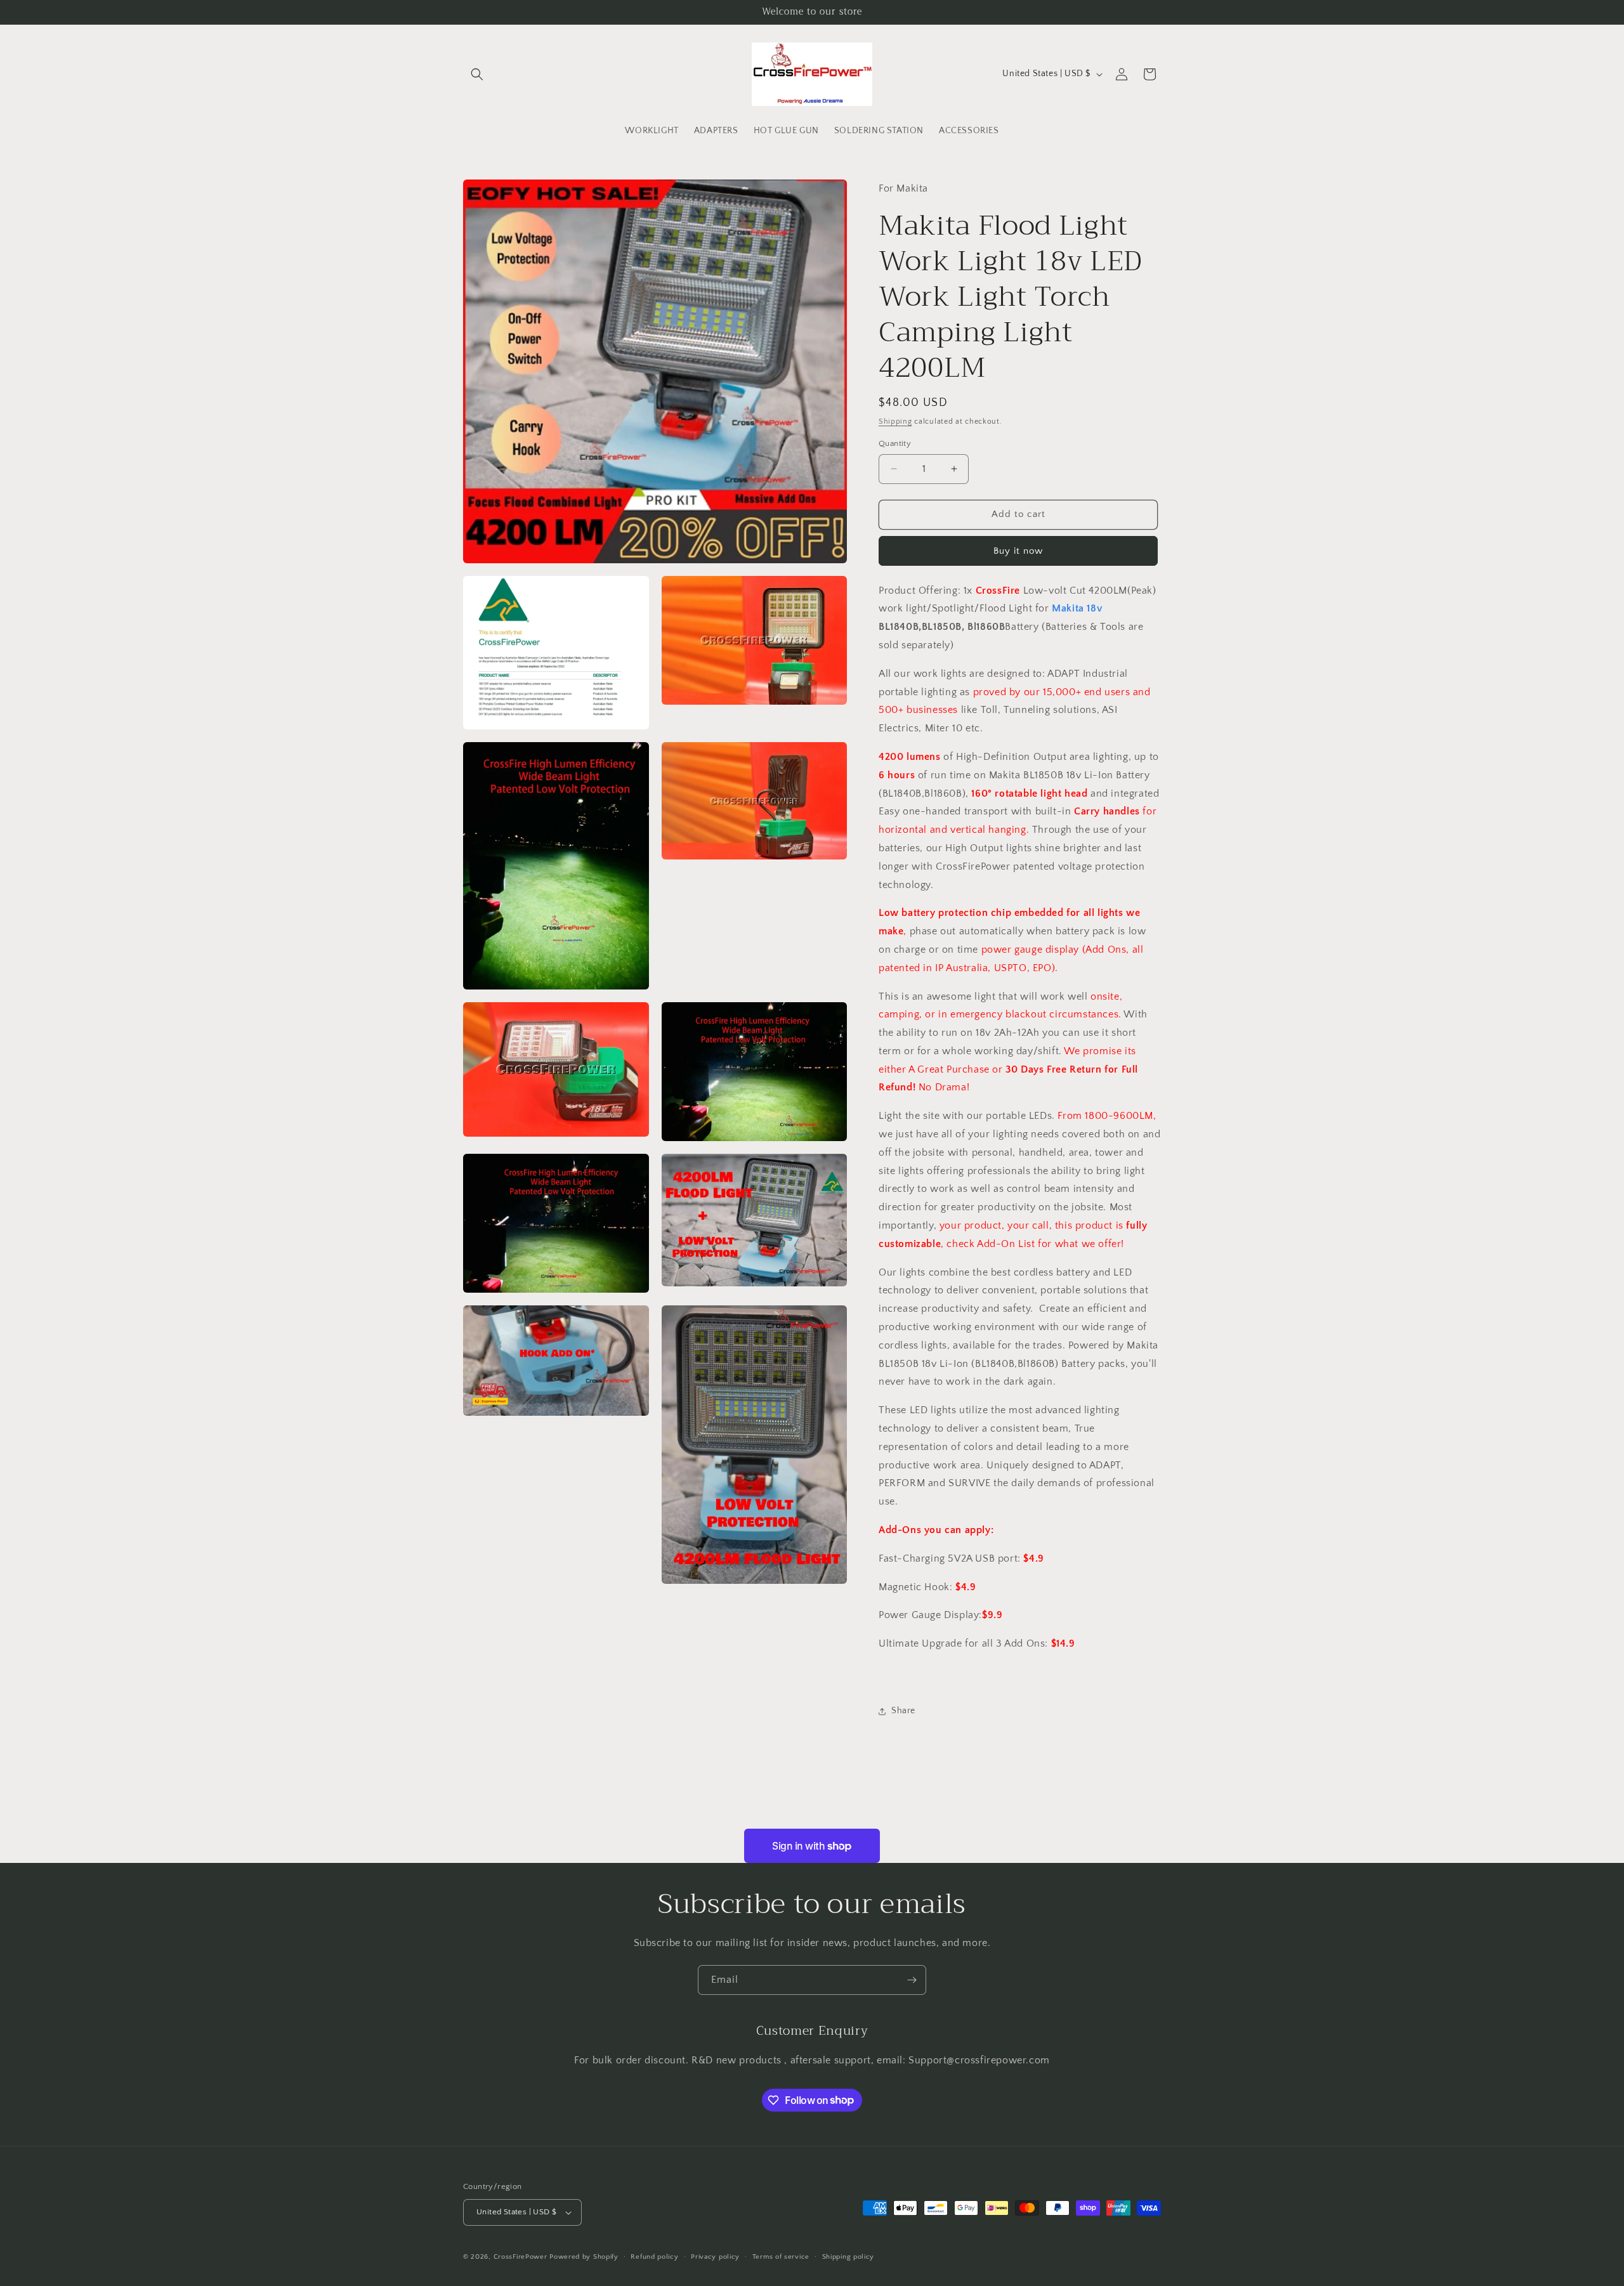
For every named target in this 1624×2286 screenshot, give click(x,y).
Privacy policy (715, 2257)
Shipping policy (848, 2257)
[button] (477, 74)
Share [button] (903, 1711)
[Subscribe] (912, 1980)
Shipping (895, 421)
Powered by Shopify (584, 2257)
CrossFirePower (521, 2257)
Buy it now (1018, 551)
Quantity (895, 443)
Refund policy (654, 2257)
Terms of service (781, 2257)
